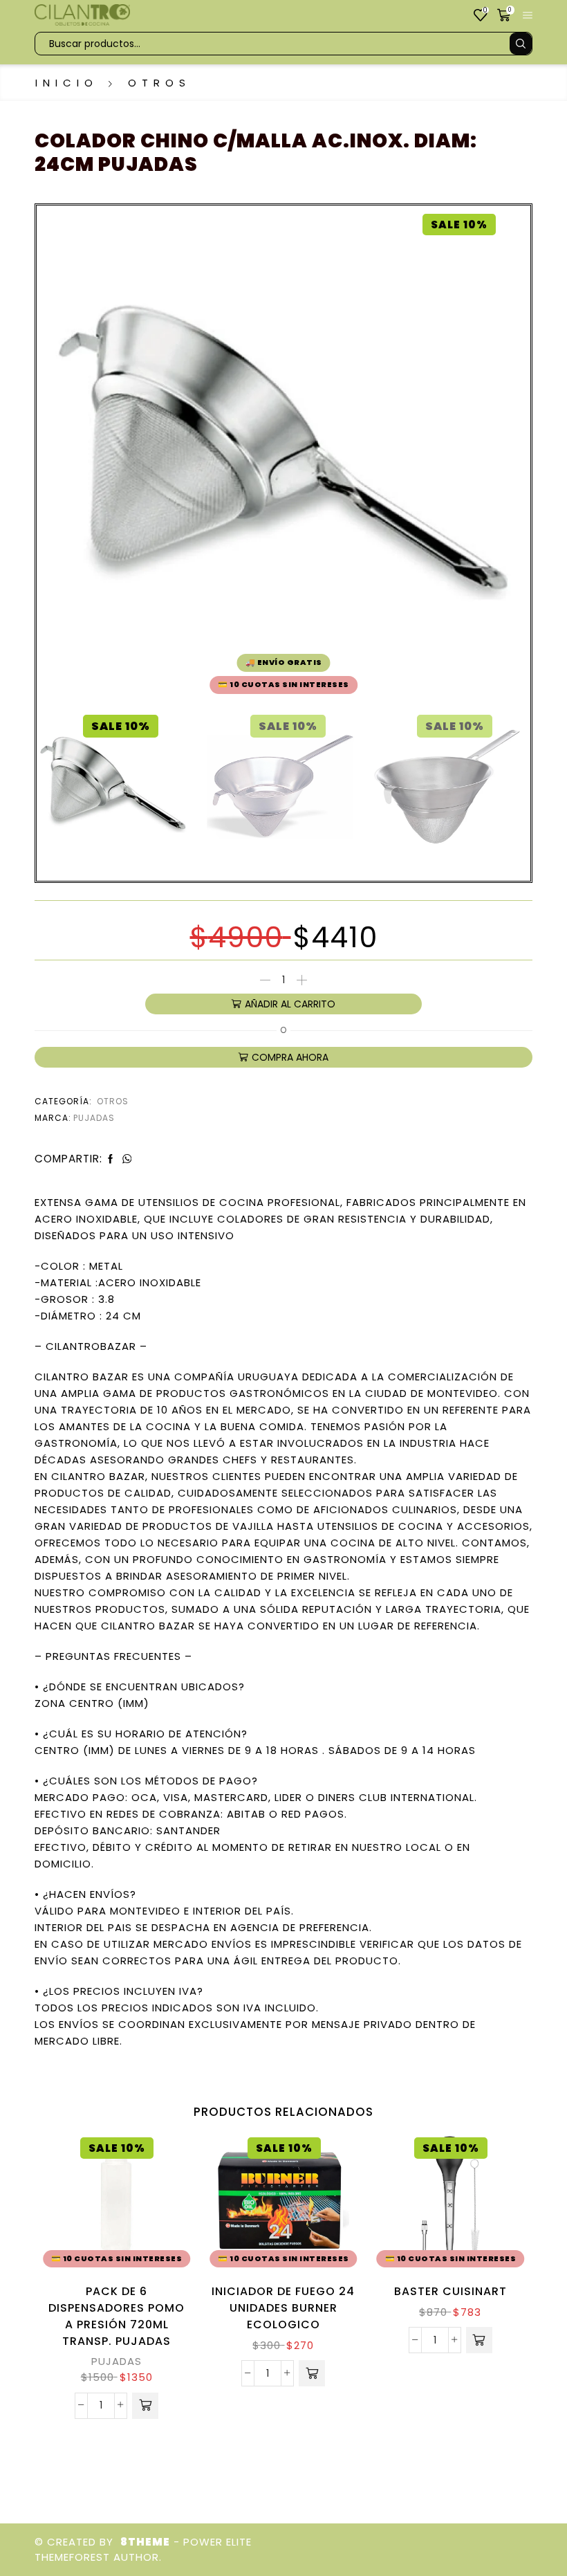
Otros (159, 83)
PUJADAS (117, 2361)
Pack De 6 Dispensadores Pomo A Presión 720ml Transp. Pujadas (117, 2316)
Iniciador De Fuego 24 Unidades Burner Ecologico (283, 2308)
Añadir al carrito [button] (162, 2212)
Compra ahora (290, 1057)
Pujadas (94, 1118)
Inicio (67, 83)
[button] (145, 2406)
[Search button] (521, 44)
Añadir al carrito (290, 1004)
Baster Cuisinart (450, 2291)
